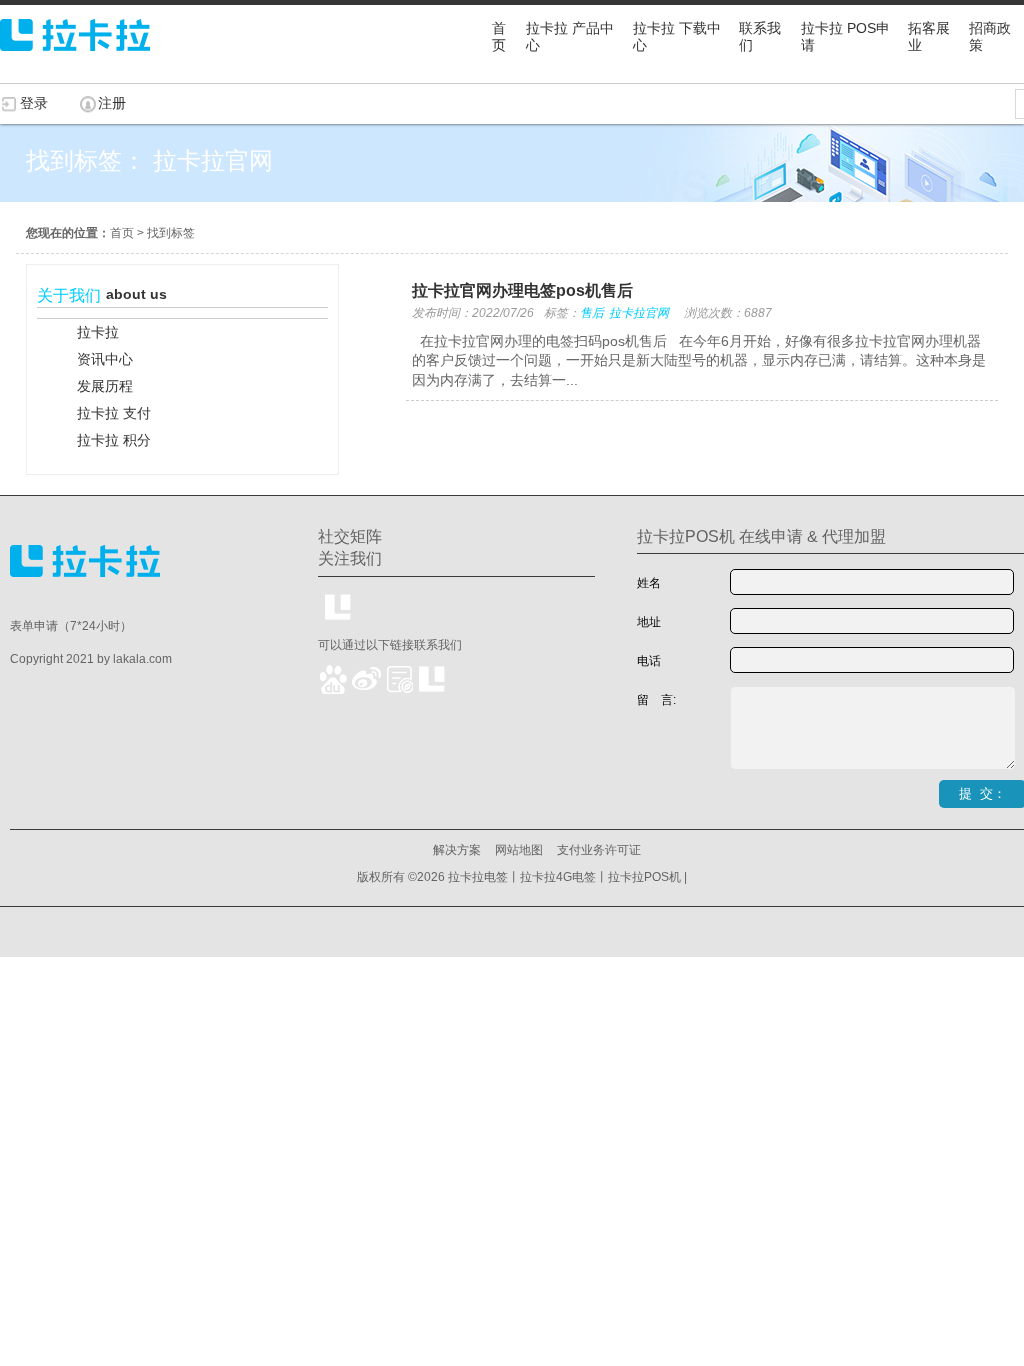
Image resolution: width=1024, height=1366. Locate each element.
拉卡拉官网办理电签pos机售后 (522, 290)
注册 (112, 103)
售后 (592, 313)
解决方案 (457, 850)
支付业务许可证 (599, 850)
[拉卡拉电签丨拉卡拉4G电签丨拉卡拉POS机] (75, 60)
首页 (122, 233)
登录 (34, 103)
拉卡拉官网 (639, 313)
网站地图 (519, 850)
